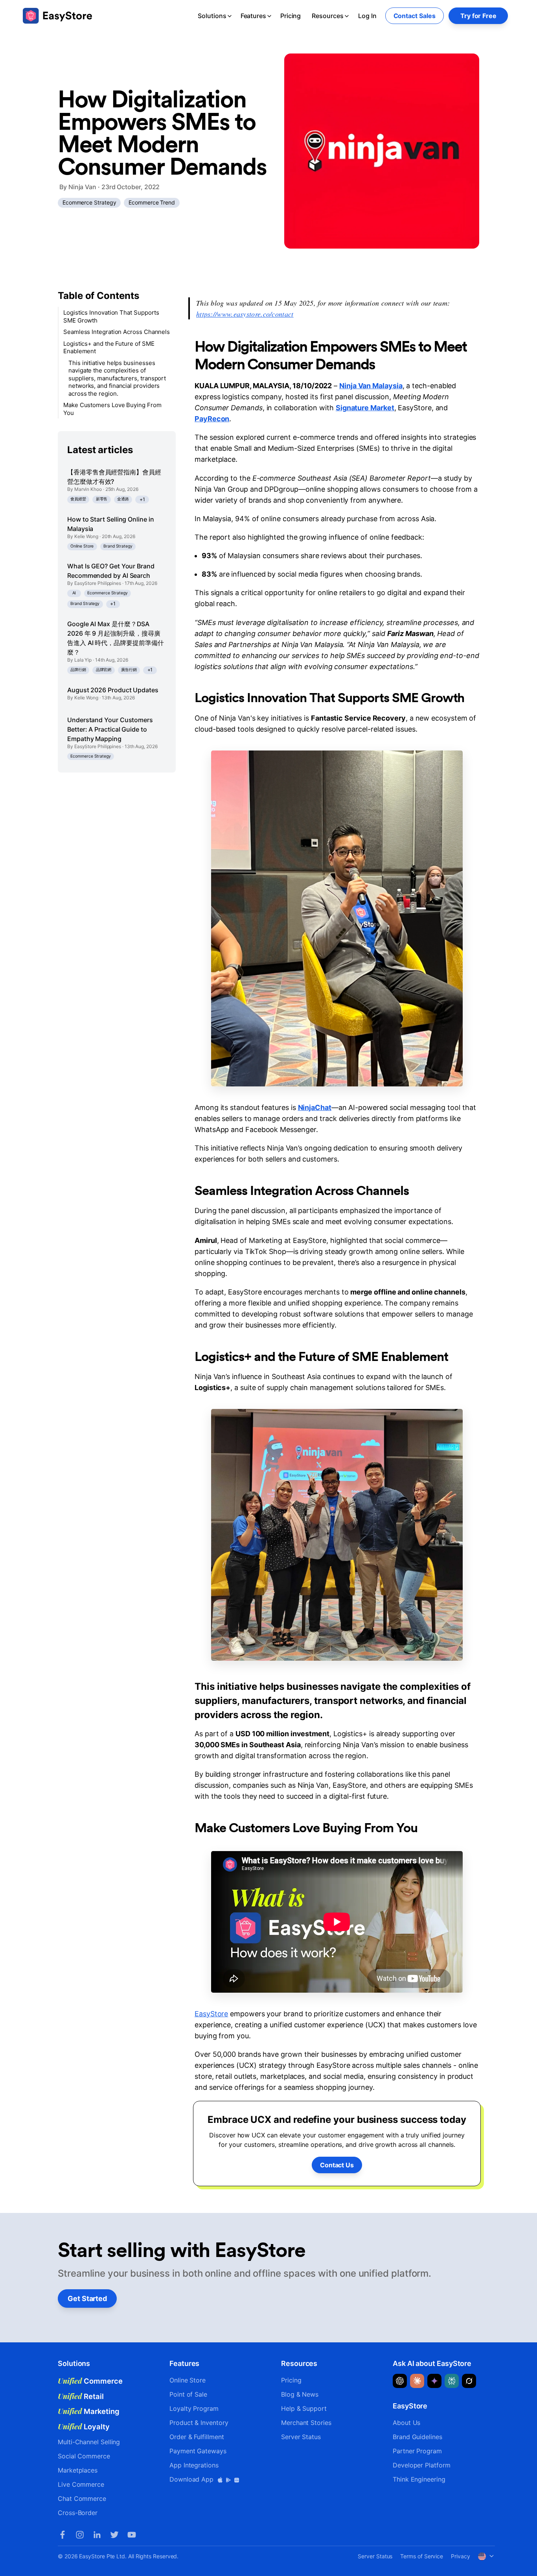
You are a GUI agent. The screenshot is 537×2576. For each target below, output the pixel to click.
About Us (406, 2423)
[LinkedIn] (97, 2535)
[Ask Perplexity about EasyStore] (452, 2381)
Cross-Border (78, 2513)
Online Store (82, 546)
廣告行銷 (129, 670)
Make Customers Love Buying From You (112, 409)
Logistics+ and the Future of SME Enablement (109, 348)
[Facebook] (63, 2535)
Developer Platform (422, 2465)
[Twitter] (114, 2535)
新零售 (102, 499)
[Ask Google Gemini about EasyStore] (434, 2381)
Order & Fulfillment (197, 2437)
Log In (367, 16)
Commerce (90, 2381)
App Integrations (194, 2465)
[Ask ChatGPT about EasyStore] (400, 2381)
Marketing (89, 2411)
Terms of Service (422, 2556)
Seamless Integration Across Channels (117, 332)
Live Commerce (81, 2484)
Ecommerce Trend (152, 202)
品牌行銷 (78, 670)
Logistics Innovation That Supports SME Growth (111, 316)
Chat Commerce (82, 2499)
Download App (192, 2479)
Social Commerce (84, 2456)
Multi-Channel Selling (89, 2442)
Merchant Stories (306, 2423)
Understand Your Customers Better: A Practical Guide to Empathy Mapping (110, 729)
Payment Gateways (198, 2451)
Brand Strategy (118, 546)
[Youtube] (132, 2535)
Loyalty (84, 2427)
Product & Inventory (199, 2423)
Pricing (291, 16)
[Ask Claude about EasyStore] (417, 2381)
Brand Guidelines (417, 2437)
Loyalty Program (194, 2408)
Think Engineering (419, 2479)
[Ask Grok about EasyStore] (469, 2381)
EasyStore (211, 2014)
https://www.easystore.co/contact (245, 314)
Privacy (460, 2556)
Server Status (301, 2437)
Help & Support (304, 2408)
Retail (81, 2396)
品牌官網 (104, 670)
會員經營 (78, 499)
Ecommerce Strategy (89, 202)
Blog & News (300, 2394)
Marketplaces (78, 2470)
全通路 (123, 499)
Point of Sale (188, 2394)
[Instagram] (80, 2535)
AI (74, 593)
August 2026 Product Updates (113, 690)
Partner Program (417, 2451)
